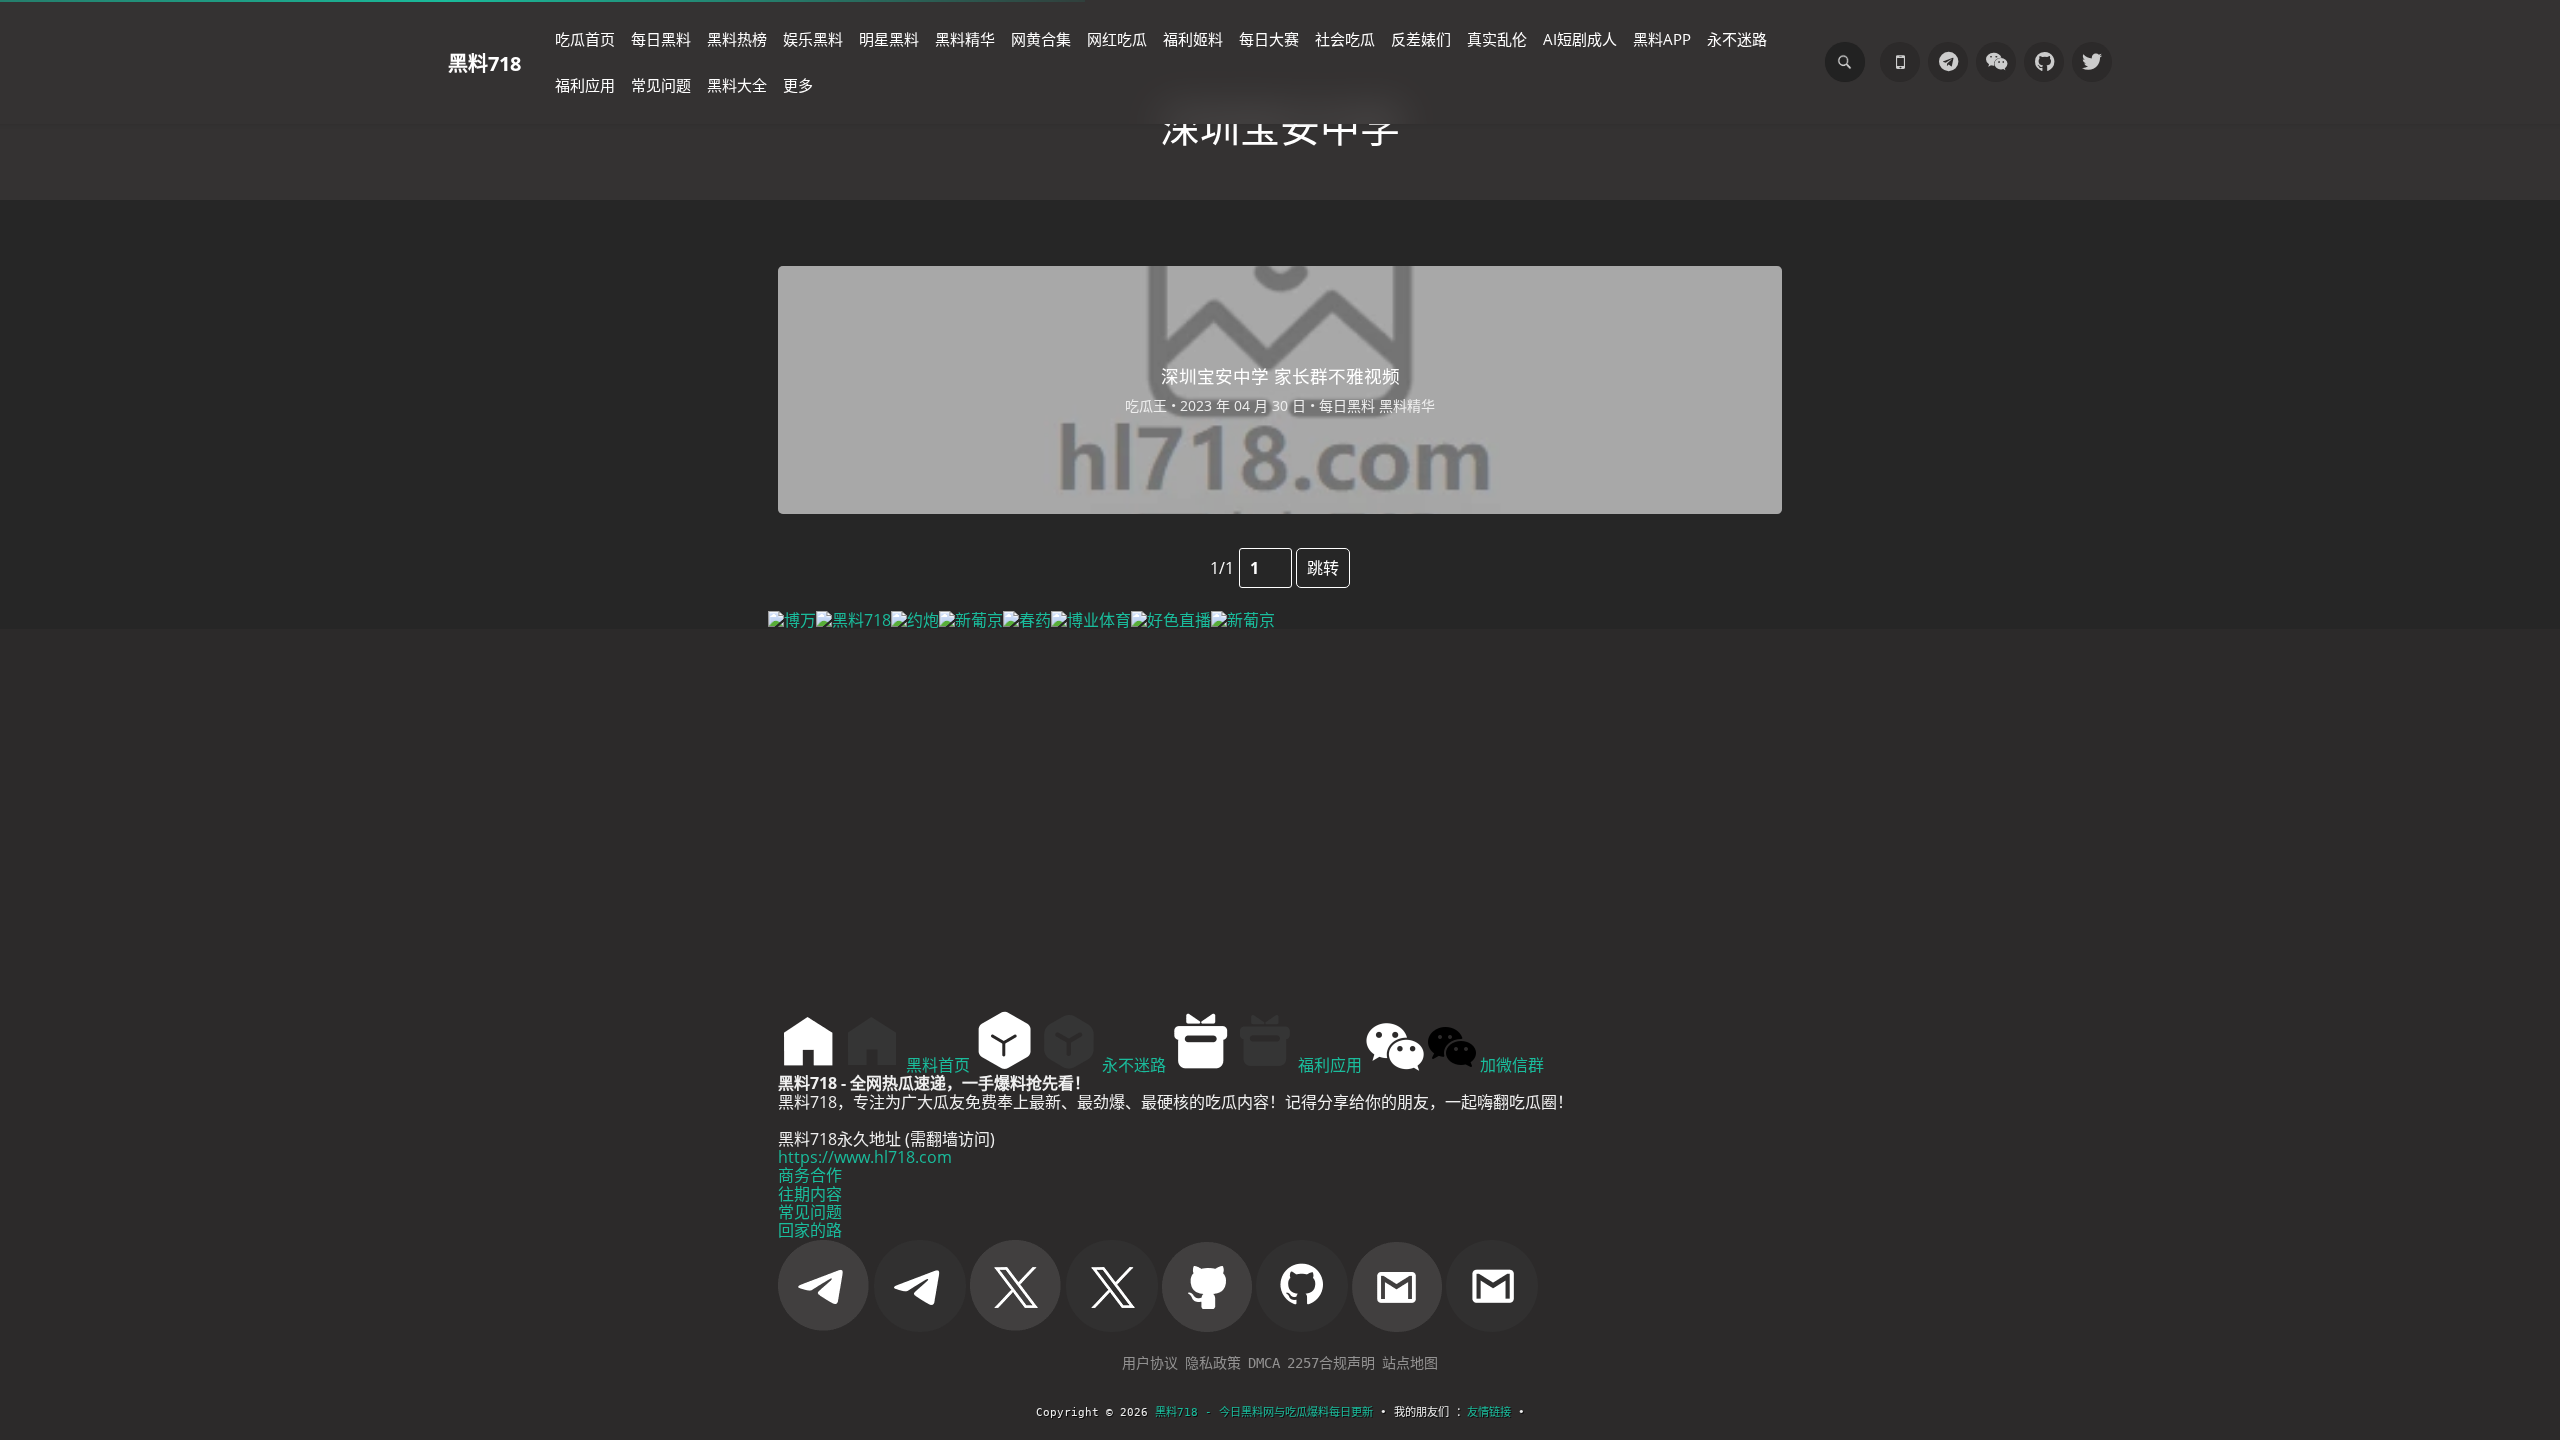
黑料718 (484, 62)
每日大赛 (1269, 39)
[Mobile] (1900, 62)
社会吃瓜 (1345, 39)
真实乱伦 (1497, 39)
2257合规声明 (1331, 1363)
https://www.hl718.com (865, 1157)
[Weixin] (1996, 62)
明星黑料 (889, 39)
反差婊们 (1421, 39)
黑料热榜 (737, 39)
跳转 (1323, 568)
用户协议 (1150, 1363)
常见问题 (661, 85)
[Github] (2044, 62)
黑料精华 (965, 39)
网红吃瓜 (1117, 39)
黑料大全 (737, 85)
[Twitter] (2092, 62)
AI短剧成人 (1580, 39)
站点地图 (1410, 1363)
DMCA (1264, 1363)
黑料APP (1662, 39)
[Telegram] (1948, 62)
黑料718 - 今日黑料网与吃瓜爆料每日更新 (1264, 1412)
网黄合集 (1041, 39)
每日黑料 (661, 39)
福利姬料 (1193, 39)
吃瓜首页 (585, 39)
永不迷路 (1737, 39)
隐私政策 (1213, 1363)
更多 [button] (798, 85)
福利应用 (585, 85)
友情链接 (1489, 1412)
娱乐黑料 (813, 39)
